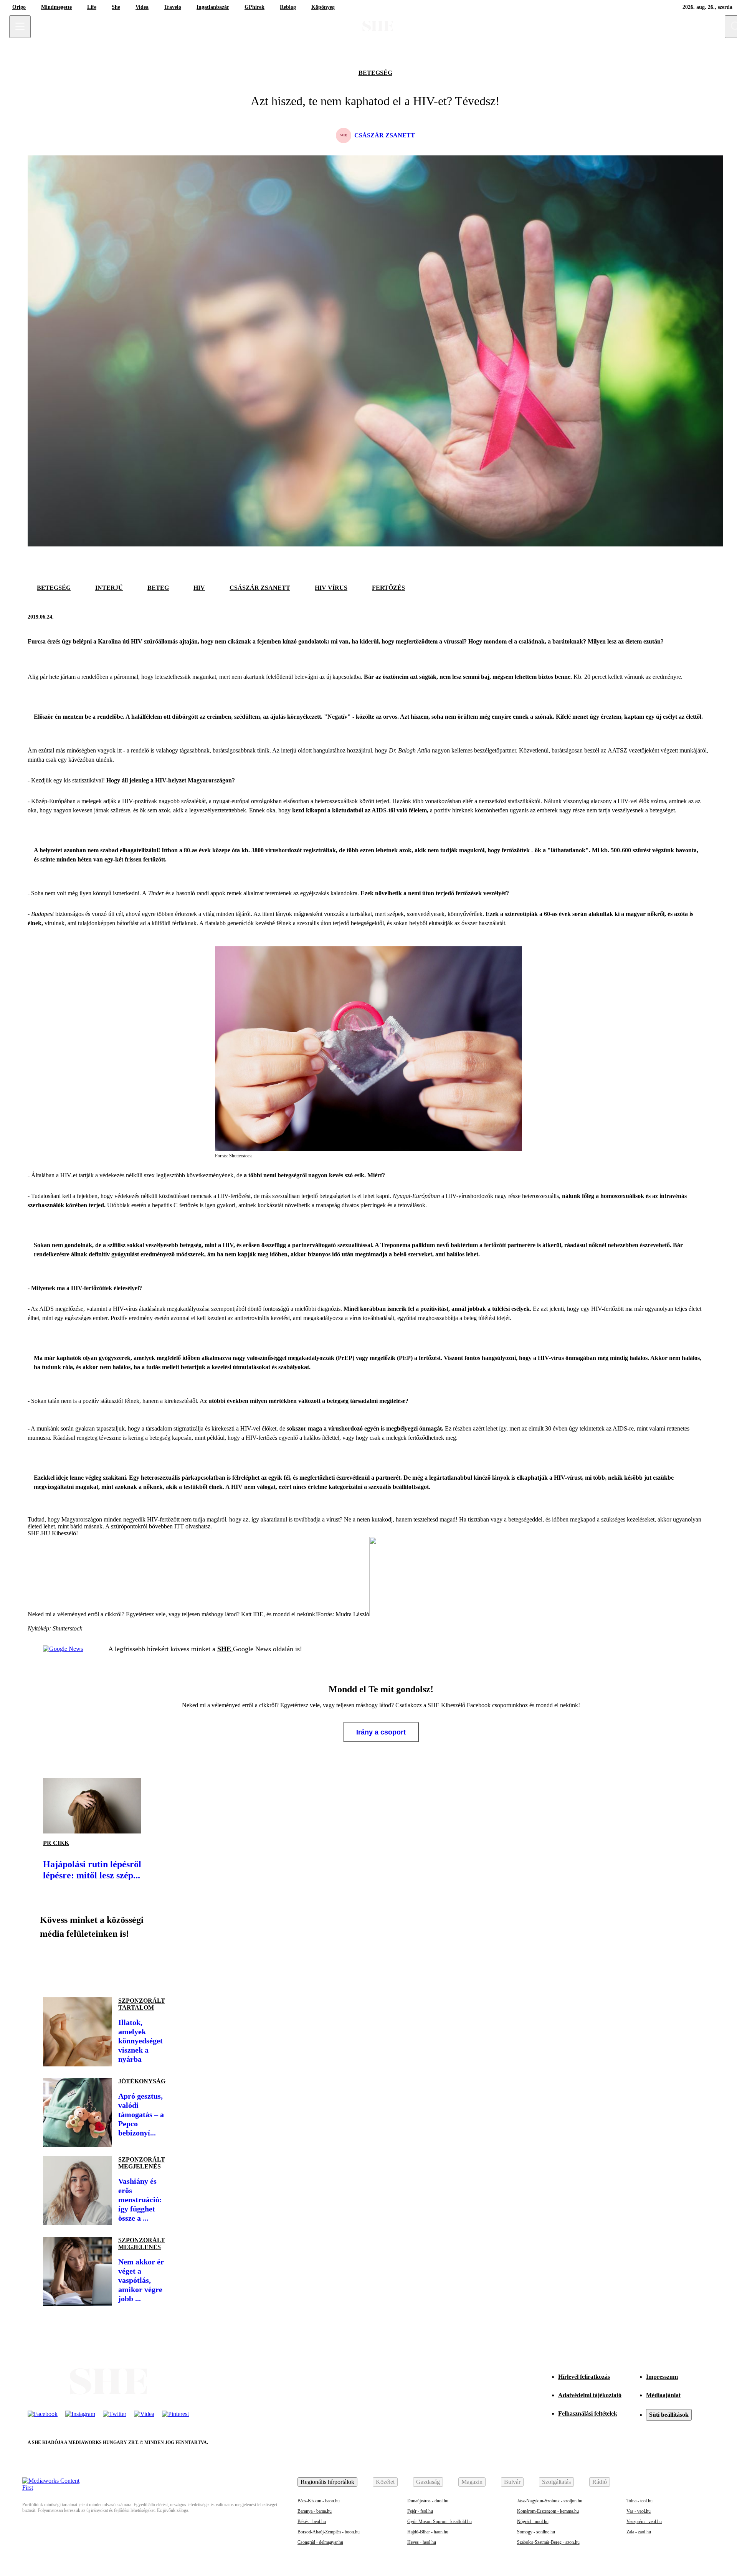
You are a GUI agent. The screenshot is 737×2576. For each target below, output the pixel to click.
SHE (225, 1649)
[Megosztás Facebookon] (683, 617)
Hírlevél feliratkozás (584, 2377)
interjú (109, 588)
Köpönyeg (323, 7)
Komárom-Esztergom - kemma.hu (548, 2511)
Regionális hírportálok (327, 2482)
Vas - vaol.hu (639, 2511)
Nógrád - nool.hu (533, 2522)
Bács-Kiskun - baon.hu (319, 2501)
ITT (179, 1526)
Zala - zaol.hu (639, 2532)
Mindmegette (56, 7)
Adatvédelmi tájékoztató (590, 2395)
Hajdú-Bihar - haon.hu (428, 2532)
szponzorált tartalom (142, 2004)
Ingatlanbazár (213, 7)
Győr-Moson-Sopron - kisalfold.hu (440, 2522)
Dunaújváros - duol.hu (428, 2501)
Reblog (288, 7)
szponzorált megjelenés (142, 2163)
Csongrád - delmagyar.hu (320, 2542)
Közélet (385, 2482)
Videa (142, 7)
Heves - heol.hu (422, 2542)
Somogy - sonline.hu (536, 2532)
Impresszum (662, 2377)
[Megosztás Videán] (157, 1965)
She (116, 7)
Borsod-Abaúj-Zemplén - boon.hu (329, 2532)
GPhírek (254, 7)
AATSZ (617, 750)
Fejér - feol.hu (420, 2511)
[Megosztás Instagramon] (104, 1965)
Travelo (173, 7)
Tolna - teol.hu (640, 2501)
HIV (199, 588)
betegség (375, 73)
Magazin (472, 2482)
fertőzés (388, 588)
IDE (258, 1614)
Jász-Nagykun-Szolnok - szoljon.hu (550, 2501)
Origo (19, 7)
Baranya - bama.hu (315, 2511)
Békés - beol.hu (312, 2522)
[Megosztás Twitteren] (702, 617)
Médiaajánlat (663, 2395)
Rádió (600, 2482)
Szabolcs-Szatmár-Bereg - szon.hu (548, 2542)
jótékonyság (142, 2081)
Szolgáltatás (556, 2482)
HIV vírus (331, 588)
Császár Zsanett (260, 588)
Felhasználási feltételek (588, 2413)
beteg (158, 588)
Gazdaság (428, 2482)
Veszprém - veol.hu (644, 2522)
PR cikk (56, 1843)
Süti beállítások (669, 2415)
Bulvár (512, 2482)
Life (92, 7)
